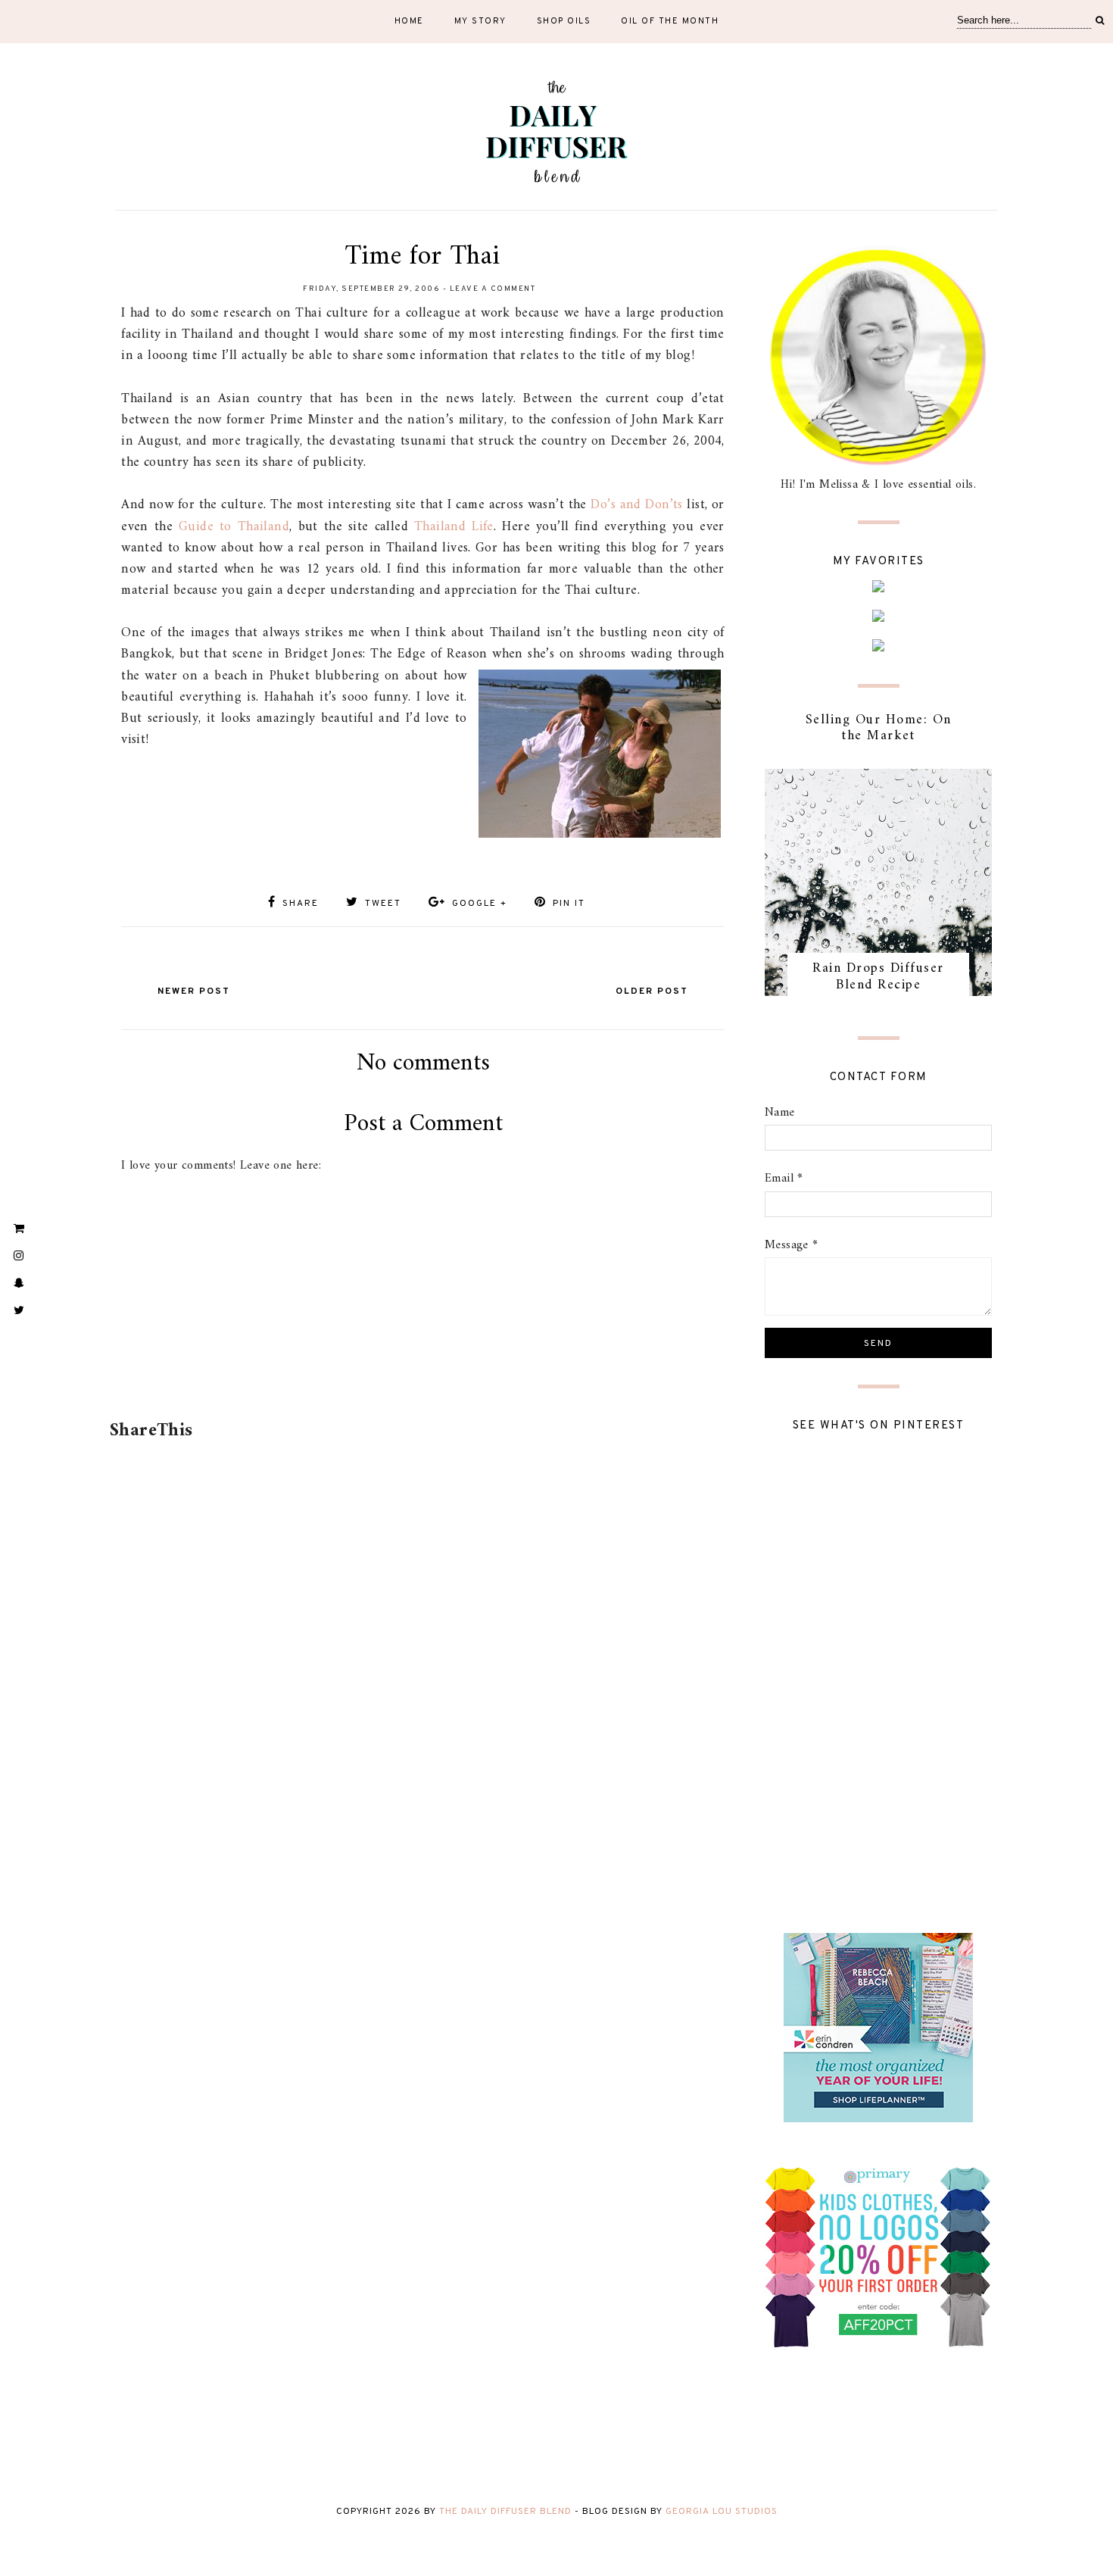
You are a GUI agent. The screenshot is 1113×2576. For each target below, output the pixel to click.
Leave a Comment (493, 289)
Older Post (652, 991)
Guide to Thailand (234, 527)
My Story (480, 21)
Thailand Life (454, 527)
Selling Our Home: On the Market (879, 728)
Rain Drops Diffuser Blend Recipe (878, 977)
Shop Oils (564, 21)
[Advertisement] (420, 1372)
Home (409, 21)
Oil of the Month (670, 21)
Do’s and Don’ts (636, 505)
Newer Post (194, 991)
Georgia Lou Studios (722, 2512)
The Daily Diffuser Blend (505, 2512)
